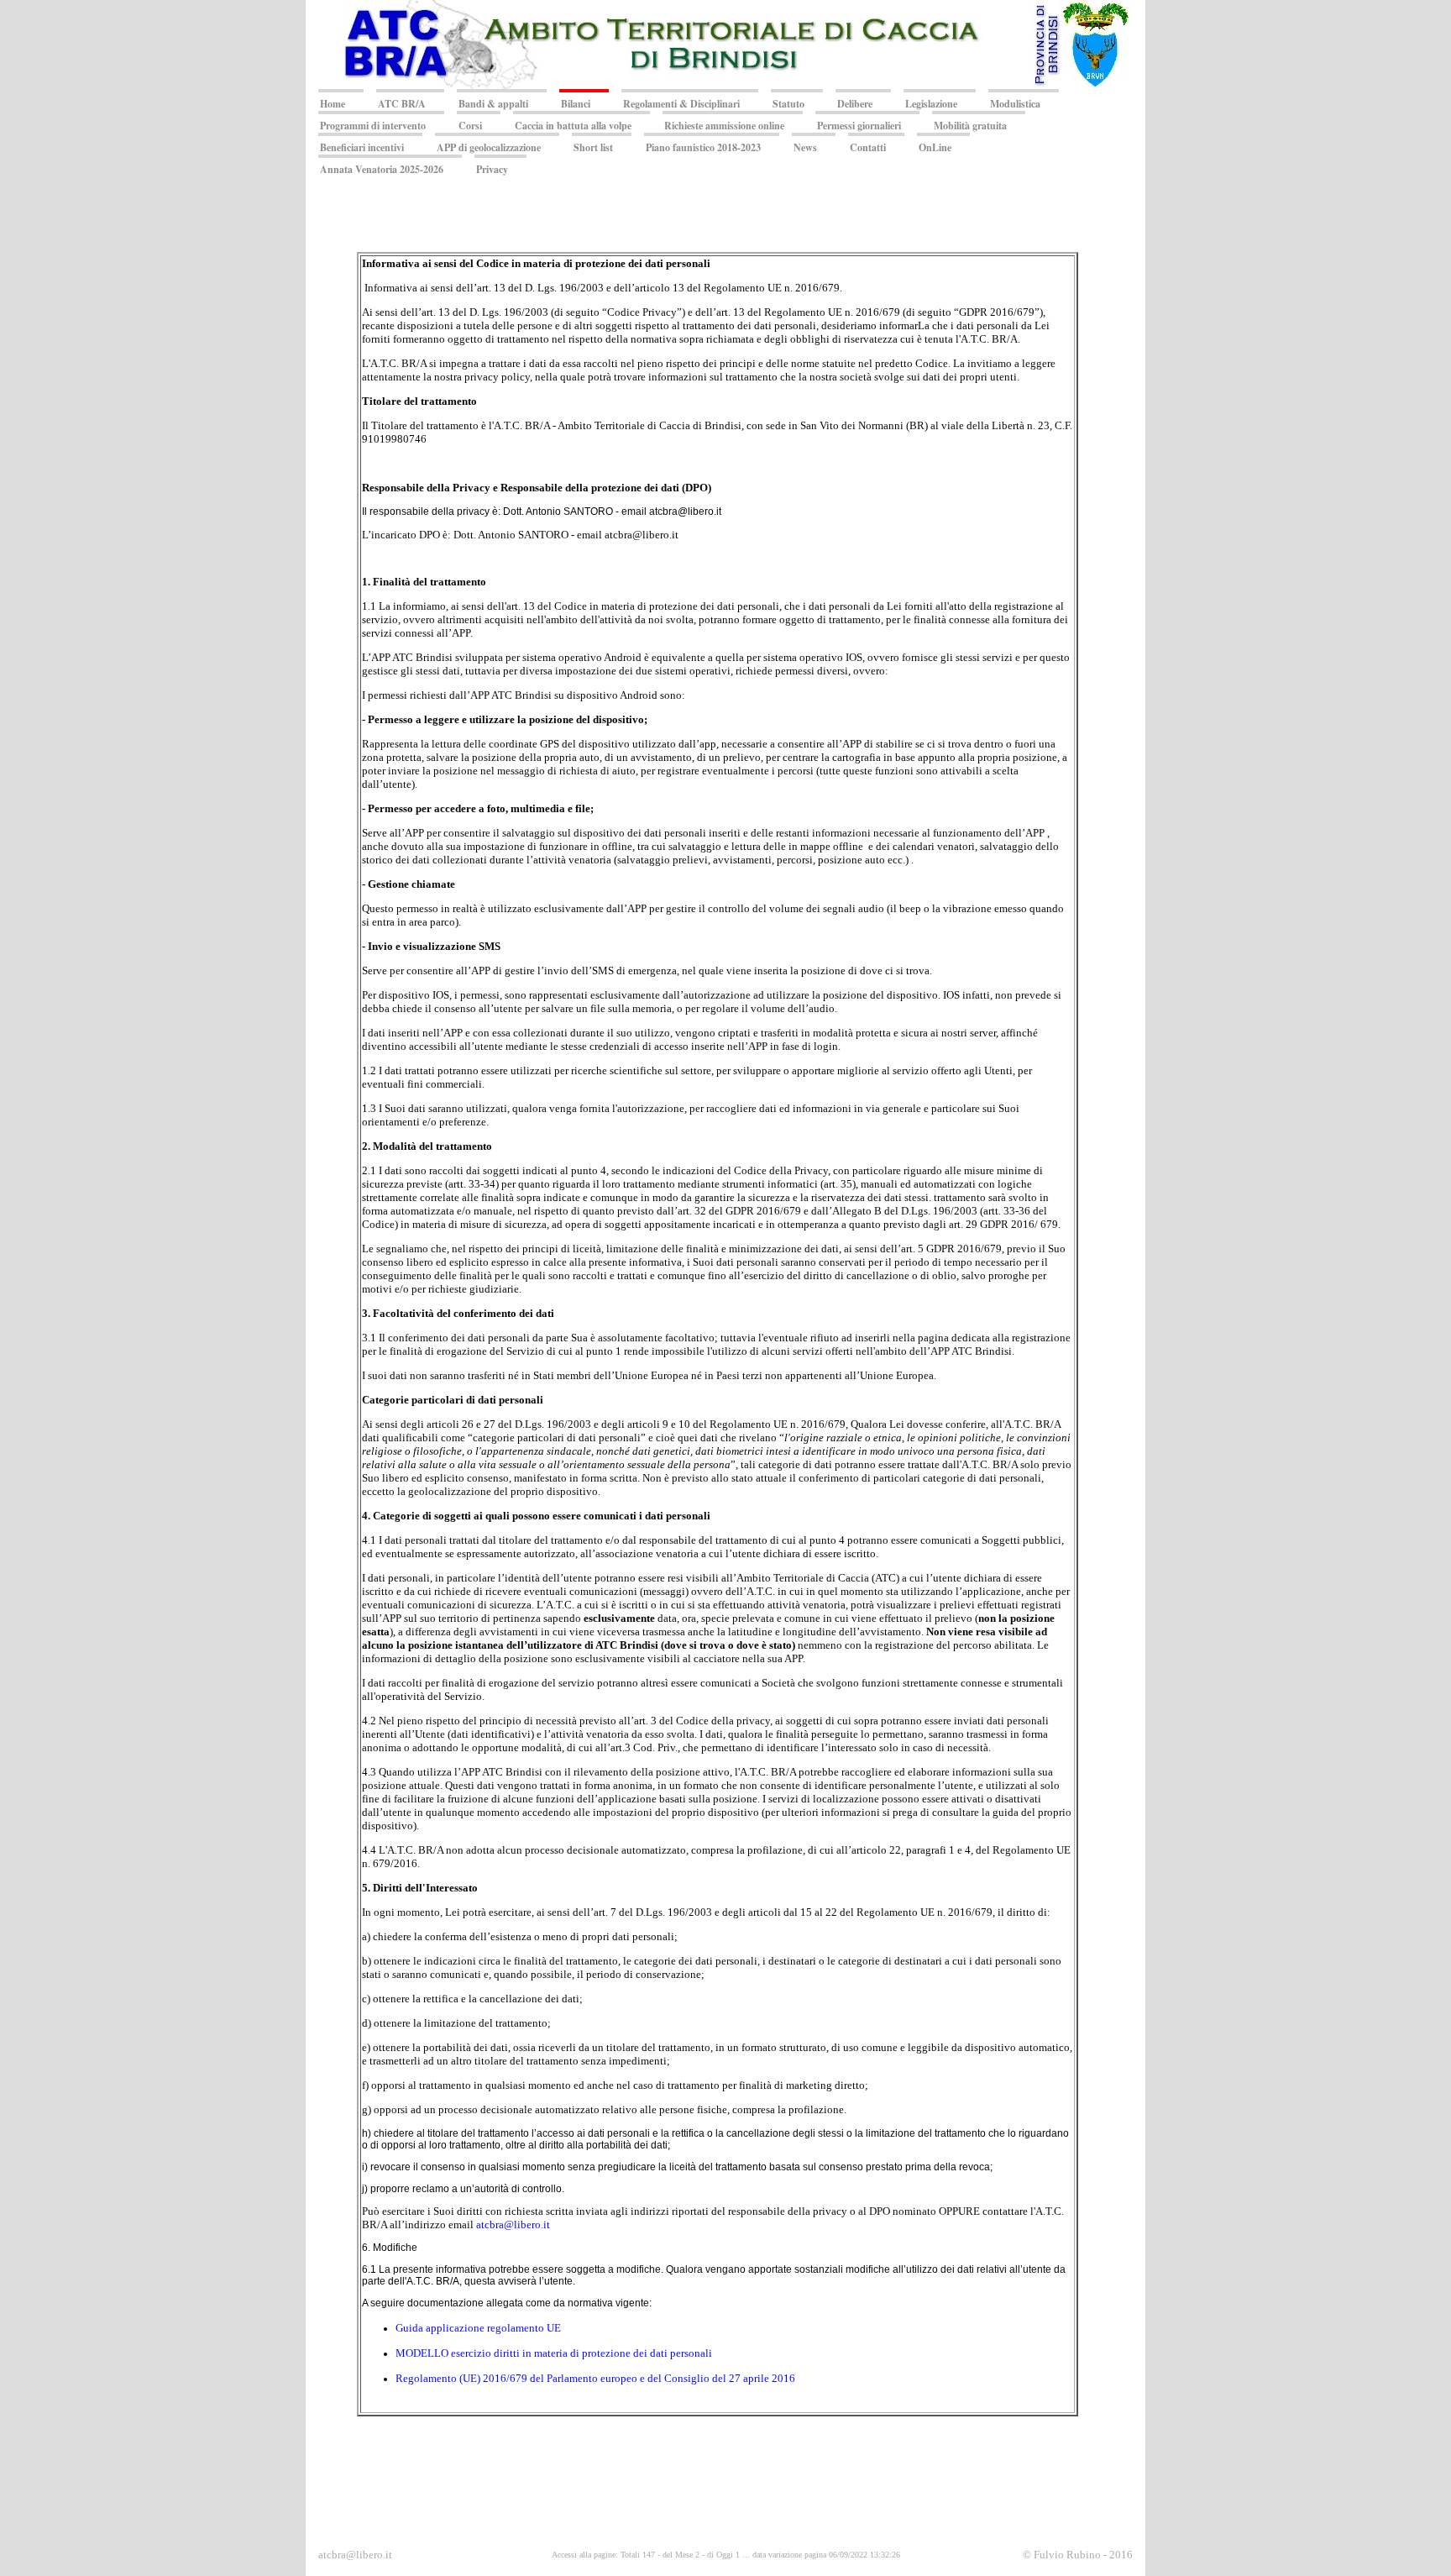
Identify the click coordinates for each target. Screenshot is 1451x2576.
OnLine (935, 147)
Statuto (788, 104)
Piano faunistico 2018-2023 (703, 147)
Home (333, 104)
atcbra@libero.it (513, 2224)
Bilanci (576, 104)
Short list (593, 147)
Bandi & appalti (493, 104)
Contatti (868, 147)
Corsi (470, 126)
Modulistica (1015, 104)
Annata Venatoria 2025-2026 (382, 169)
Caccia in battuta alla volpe (573, 126)
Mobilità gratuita (970, 126)
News (805, 147)
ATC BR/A (402, 104)
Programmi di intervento (373, 126)
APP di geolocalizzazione (489, 147)
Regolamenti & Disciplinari (681, 104)
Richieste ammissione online (724, 126)
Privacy (492, 169)
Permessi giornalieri (859, 126)
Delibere (855, 104)
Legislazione (931, 104)
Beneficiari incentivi (362, 147)
